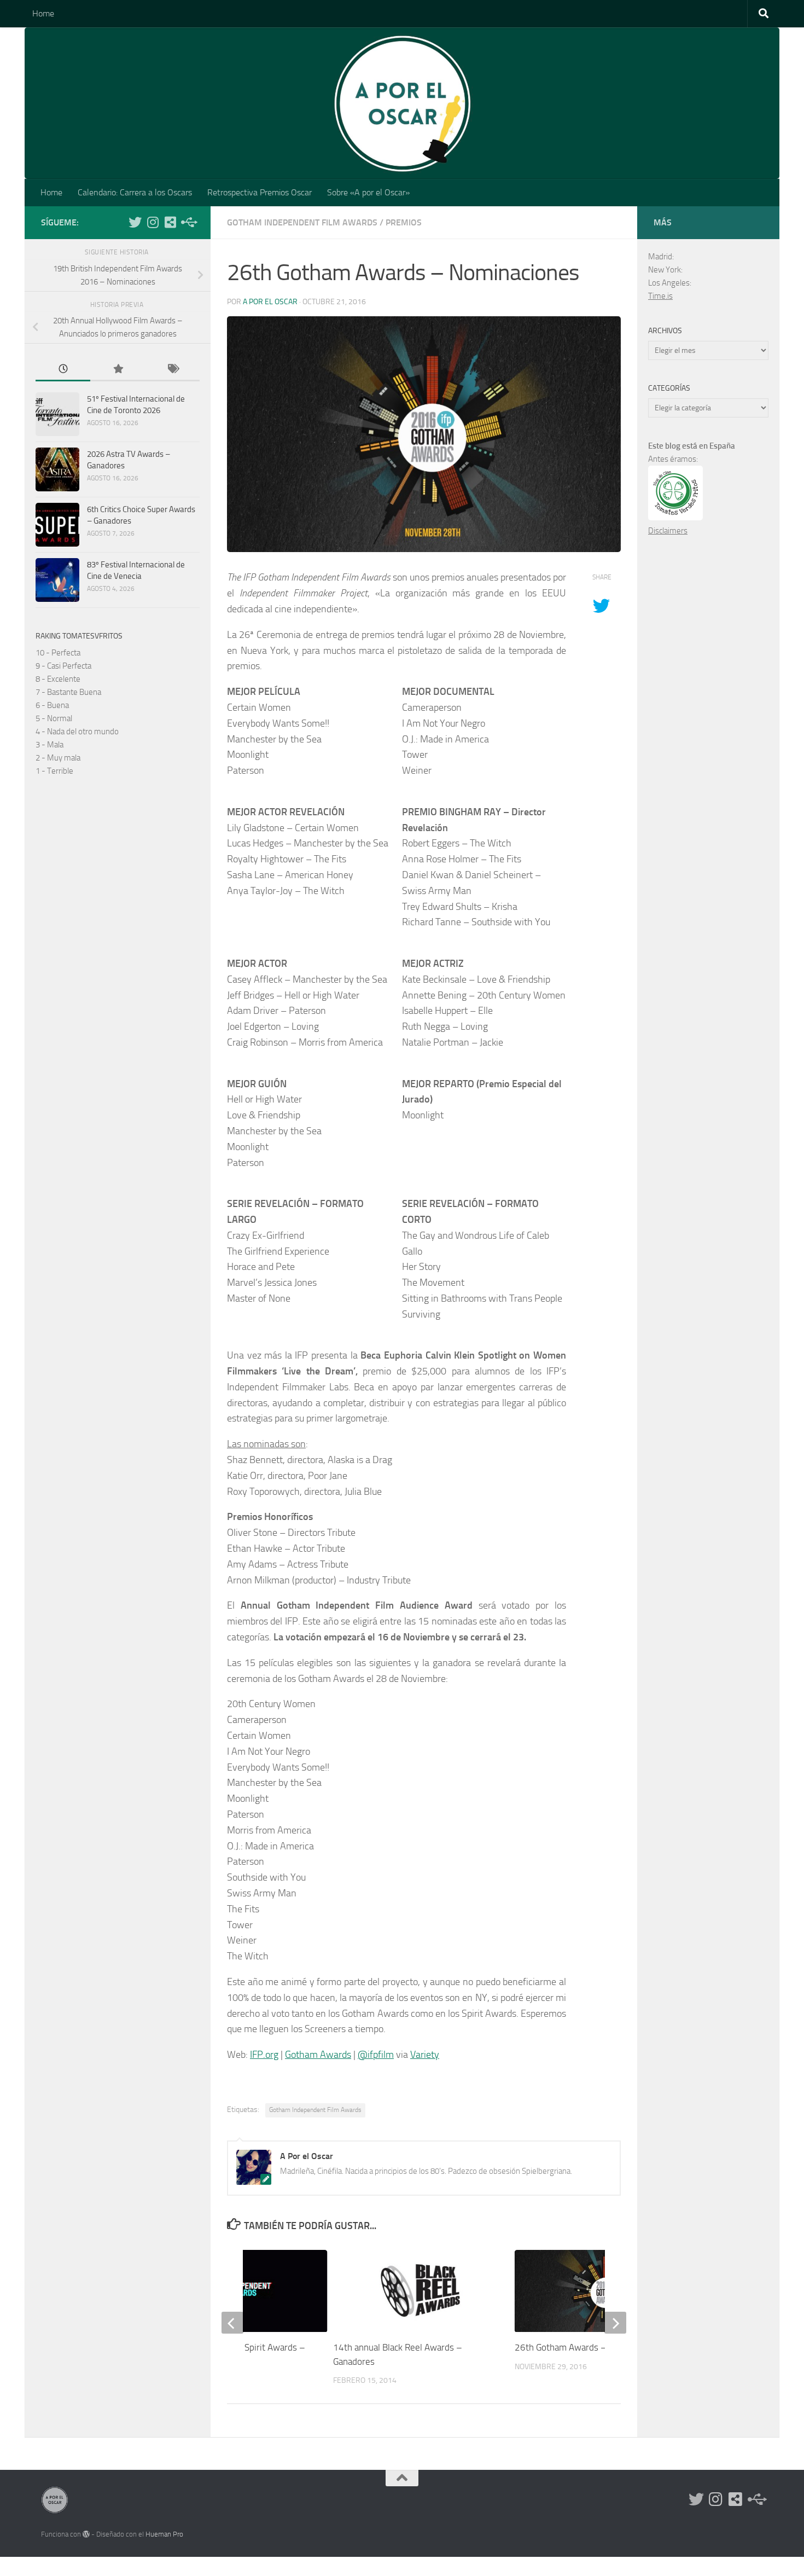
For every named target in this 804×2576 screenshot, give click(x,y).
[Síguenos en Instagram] (153, 222)
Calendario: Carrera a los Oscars (135, 192)
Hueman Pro (164, 2534)
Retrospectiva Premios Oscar (260, 192)
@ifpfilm (376, 2055)
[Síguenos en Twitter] (135, 222)
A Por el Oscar (270, 302)
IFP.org (264, 2055)
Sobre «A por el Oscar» (368, 192)
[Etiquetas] (172, 370)
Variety (425, 2055)
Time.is (660, 296)
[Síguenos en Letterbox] (170, 222)
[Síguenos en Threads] (188, 222)
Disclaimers (668, 531)
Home (43, 13)
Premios (404, 222)
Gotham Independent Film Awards (302, 222)
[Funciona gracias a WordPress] (86, 2534)
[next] (615, 2323)
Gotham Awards (318, 2055)
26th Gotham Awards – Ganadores (582, 2347)
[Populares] (118, 370)
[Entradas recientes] (63, 370)
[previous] (232, 2323)
